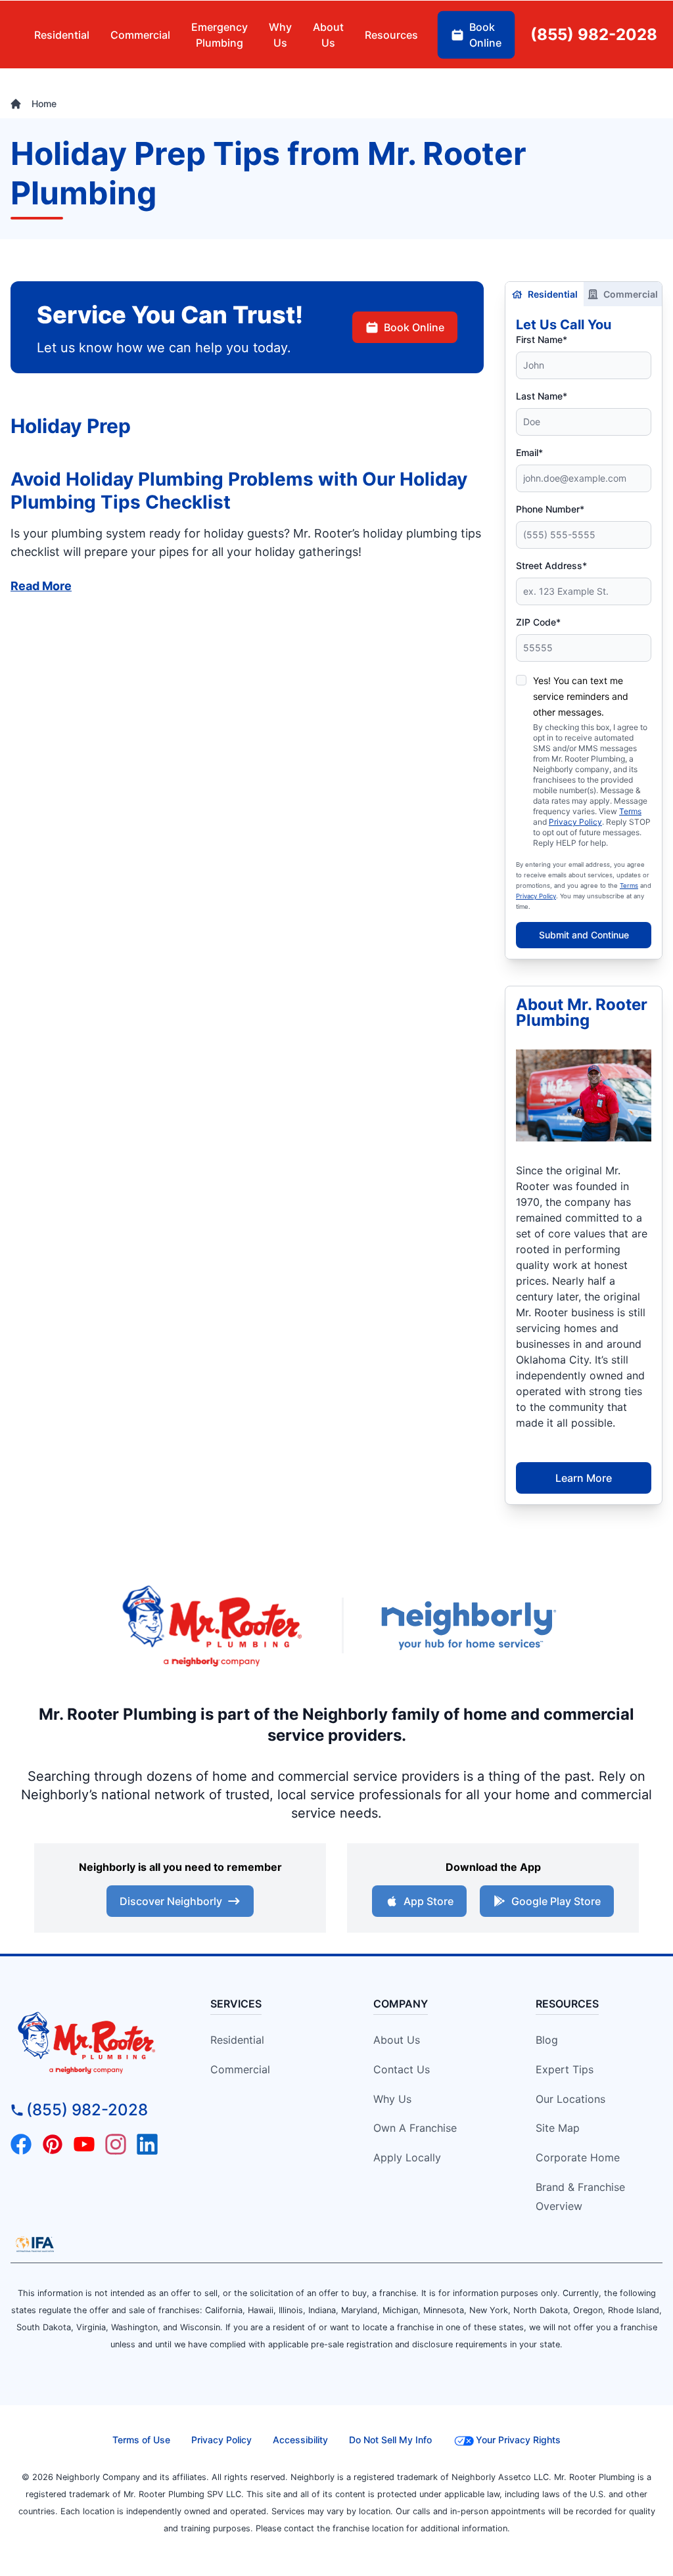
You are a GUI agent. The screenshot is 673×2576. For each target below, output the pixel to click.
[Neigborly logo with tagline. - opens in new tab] (468, 1625)
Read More (41, 586)
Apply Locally (407, 2157)
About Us (397, 2040)
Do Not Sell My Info (390, 2440)
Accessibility (300, 2440)
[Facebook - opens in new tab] (21, 2144)
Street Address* (551, 565)
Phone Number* (550, 509)
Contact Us (402, 2069)
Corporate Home (578, 2157)
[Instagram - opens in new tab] (116, 2144)
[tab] (220, 35)
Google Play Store (556, 1901)
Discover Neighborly (171, 1901)
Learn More (584, 1478)
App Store (429, 1901)
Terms (630, 811)
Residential (553, 294)
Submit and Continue (584, 935)
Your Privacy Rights (518, 2440)
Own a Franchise (415, 2128)
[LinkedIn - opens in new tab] (147, 2144)
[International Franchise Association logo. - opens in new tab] (35, 2244)
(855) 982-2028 (87, 2110)
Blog (547, 2040)
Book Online (414, 327)
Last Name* (542, 396)
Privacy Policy (575, 822)
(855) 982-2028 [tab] (594, 34)
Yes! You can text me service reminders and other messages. (581, 696)
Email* (529, 452)
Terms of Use (141, 2440)
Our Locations (570, 2099)
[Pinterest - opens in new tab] (53, 2144)
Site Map (558, 2128)
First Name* (542, 339)
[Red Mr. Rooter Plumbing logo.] (93, 2042)
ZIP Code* (538, 622)
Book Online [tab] (485, 35)
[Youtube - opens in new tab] (84, 2144)
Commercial (631, 294)
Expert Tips (565, 2069)
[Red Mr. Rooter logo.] (212, 1625)
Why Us (392, 2099)
